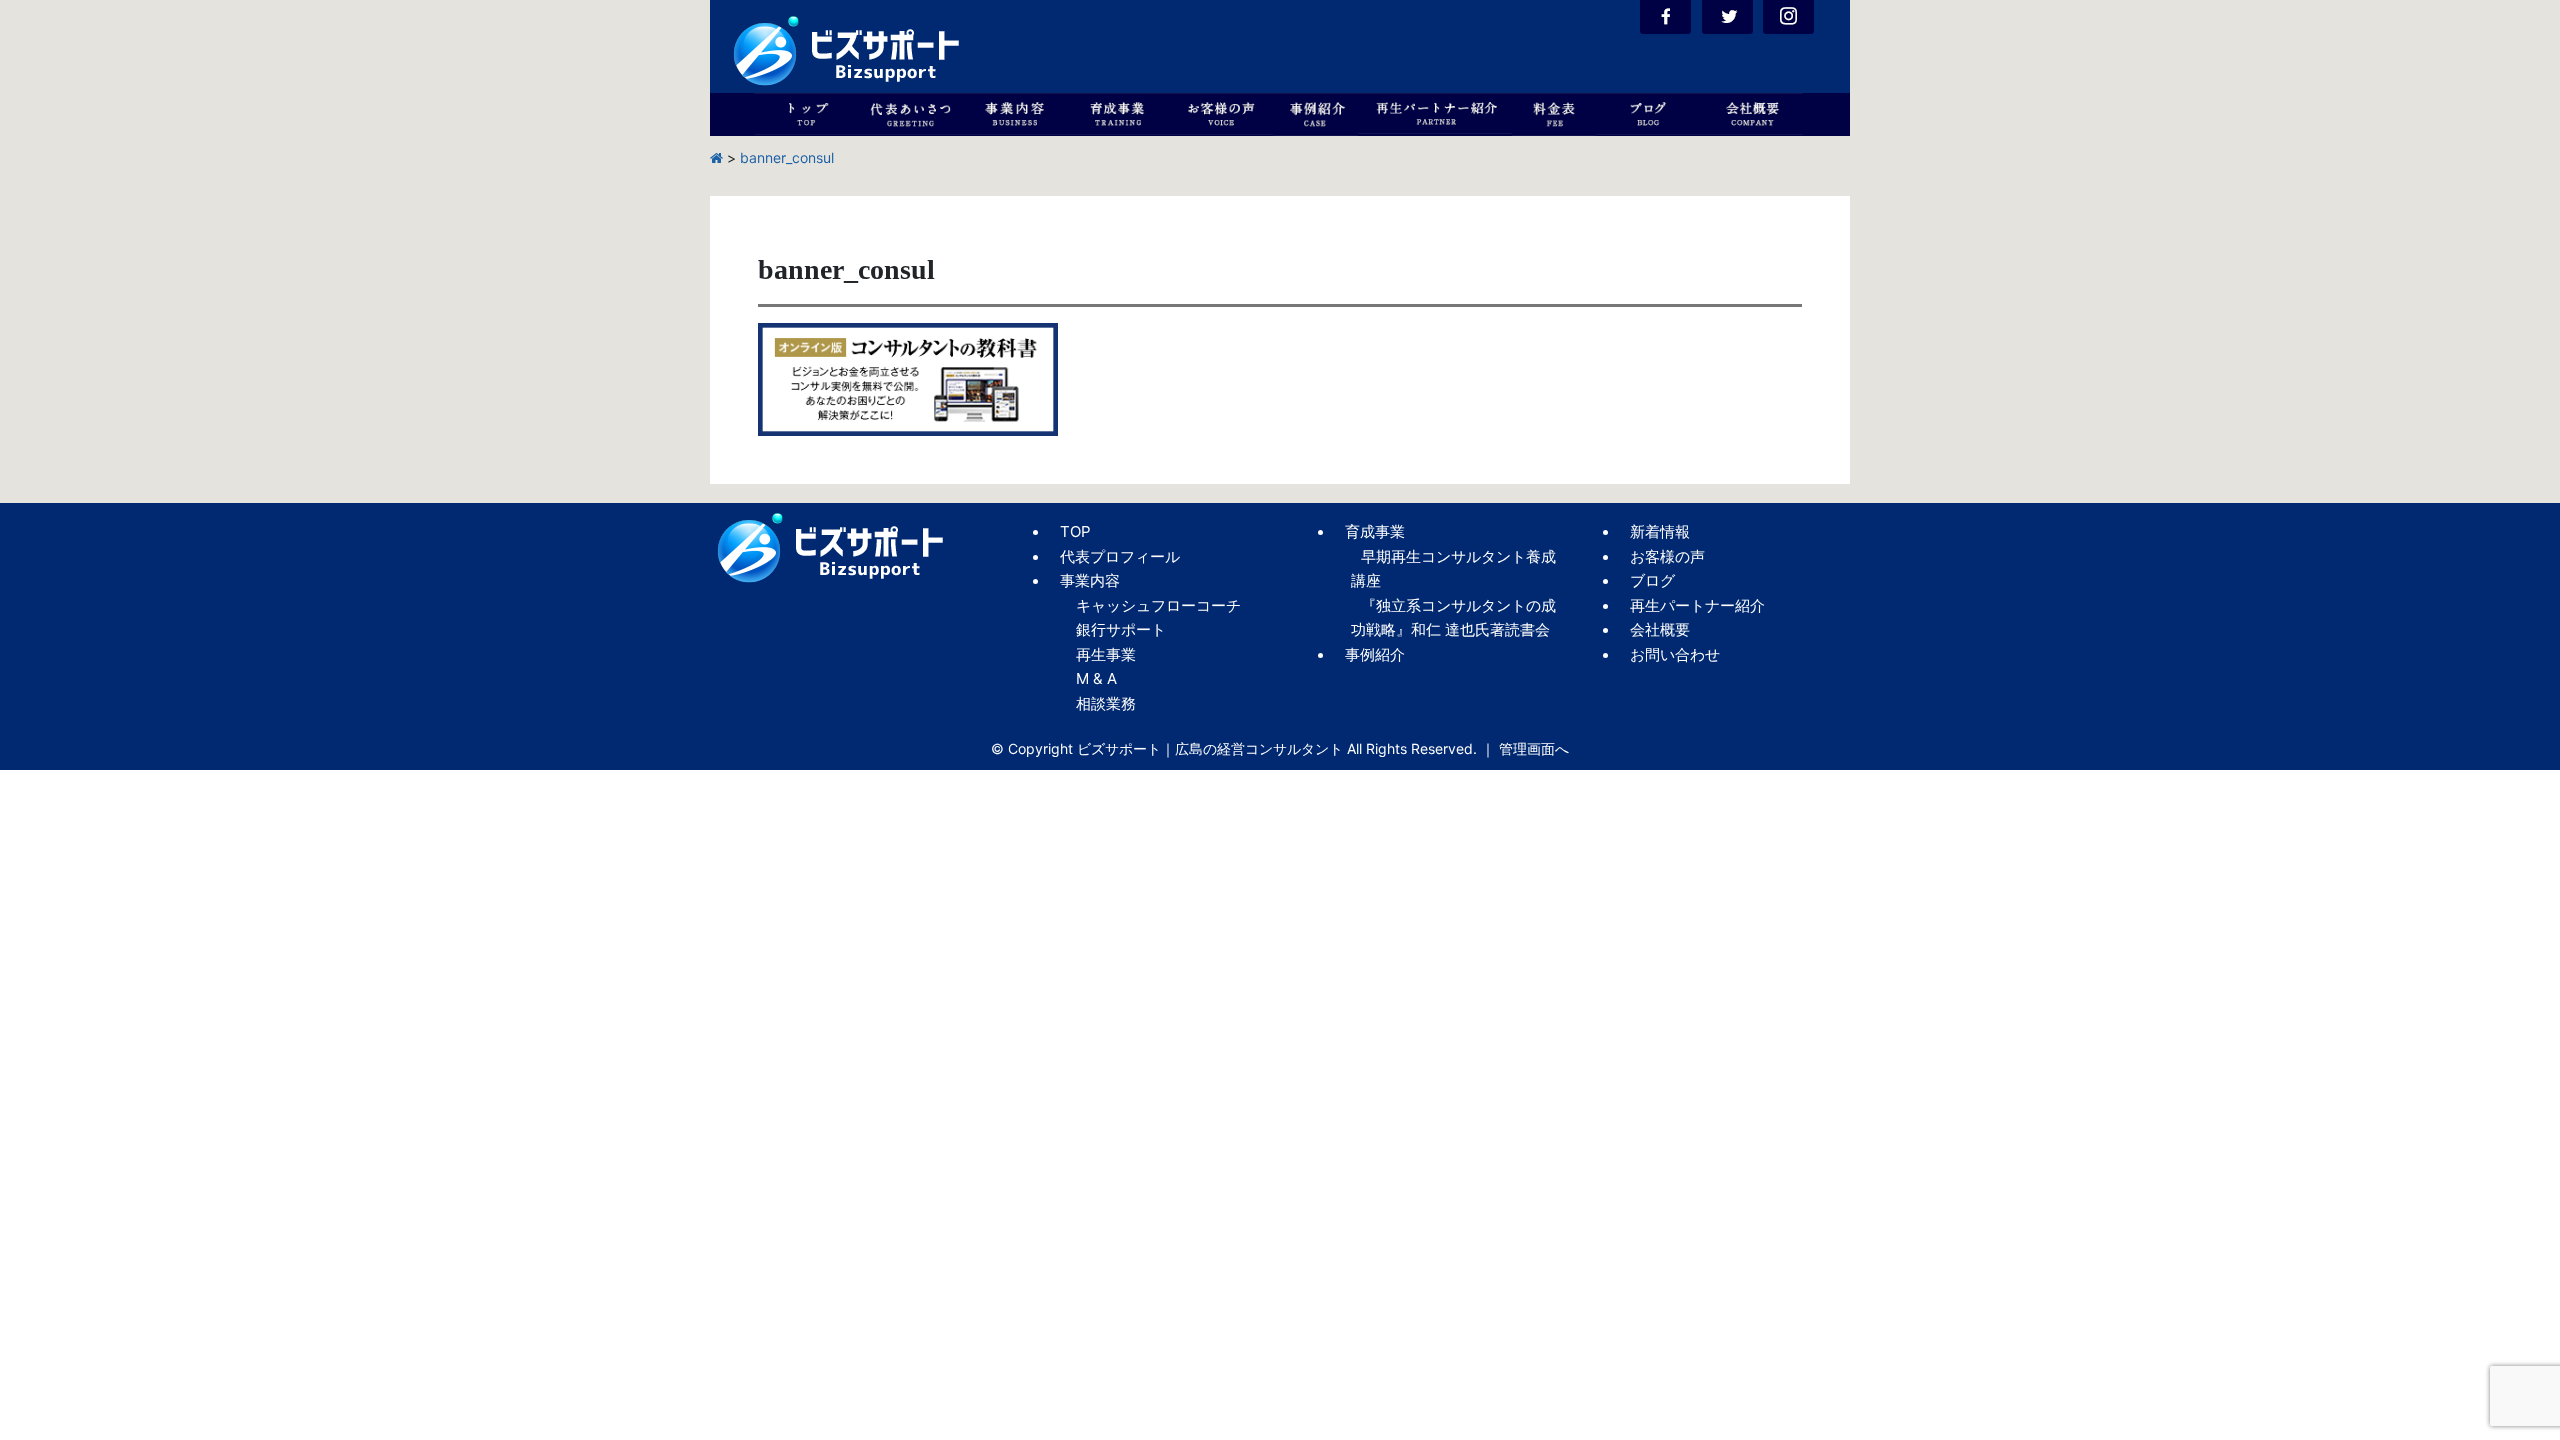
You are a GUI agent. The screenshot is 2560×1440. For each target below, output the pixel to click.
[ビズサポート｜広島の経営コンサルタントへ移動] (716, 157)
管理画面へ (1534, 748)
